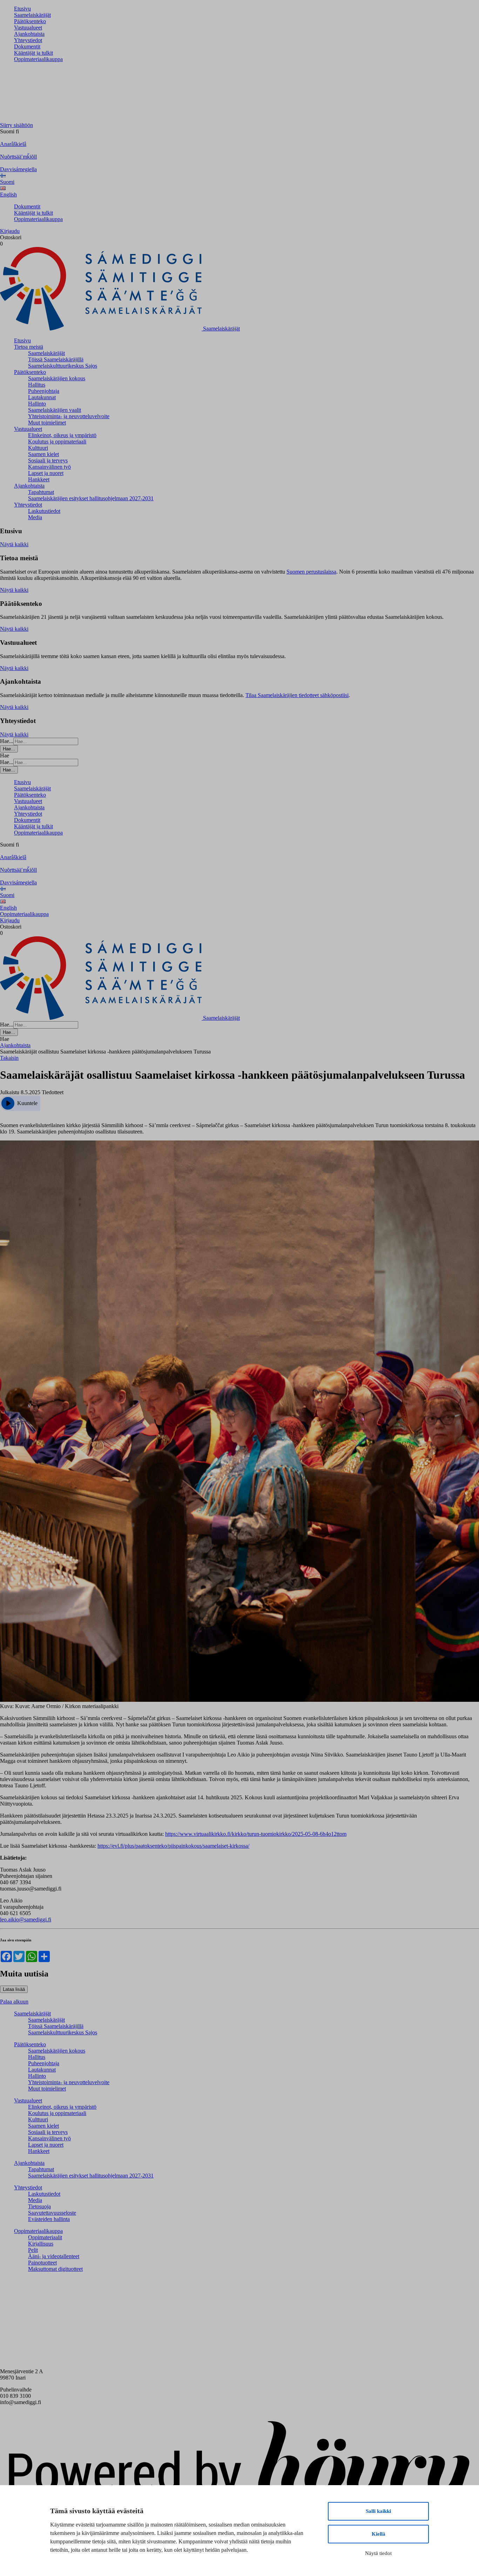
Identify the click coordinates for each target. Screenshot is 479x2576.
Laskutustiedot (44, 511)
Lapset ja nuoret (46, 473)
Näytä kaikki (14, 544)
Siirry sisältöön (16, 125)
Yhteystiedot (28, 40)
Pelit (33, 2250)
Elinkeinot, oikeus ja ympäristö (62, 435)
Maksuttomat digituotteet (55, 2269)
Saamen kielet (43, 454)
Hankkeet (39, 479)
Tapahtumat (41, 492)
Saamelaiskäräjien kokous (57, 378)
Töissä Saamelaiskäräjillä (56, 359)
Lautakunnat (42, 397)
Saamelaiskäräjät (32, 15)
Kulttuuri (38, 448)
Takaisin (9, 1058)
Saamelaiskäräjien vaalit (55, 410)
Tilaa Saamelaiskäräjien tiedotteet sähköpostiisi (297, 695)
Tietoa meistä (29, 347)
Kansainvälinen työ (49, 467)
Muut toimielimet (47, 423)
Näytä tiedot (378, 2553)
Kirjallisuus (41, 2244)
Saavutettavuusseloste (52, 2213)
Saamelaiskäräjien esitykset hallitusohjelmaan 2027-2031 (91, 498)
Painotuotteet (42, 2263)
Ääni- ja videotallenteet (54, 2256)
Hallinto (37, 404)
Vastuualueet (28, 28)
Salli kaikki (378, 2511)
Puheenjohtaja (44, 391)
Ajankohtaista (29, 34)
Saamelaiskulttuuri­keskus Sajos (63, 366)
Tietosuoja (39, 2206)
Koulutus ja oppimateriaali (57, 441)
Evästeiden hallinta (49, 2219)
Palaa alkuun (14, 2002)
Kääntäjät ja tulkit (33, 53)
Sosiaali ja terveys (48, 460)
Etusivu (22, 9)
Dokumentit (27, 46)
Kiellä (379, 2534)
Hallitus (37, 385)
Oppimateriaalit (45, 2237)
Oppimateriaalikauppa (38, 59)
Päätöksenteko (30, 21)
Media (35, 517)
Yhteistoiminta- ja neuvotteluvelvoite (69, 416)
